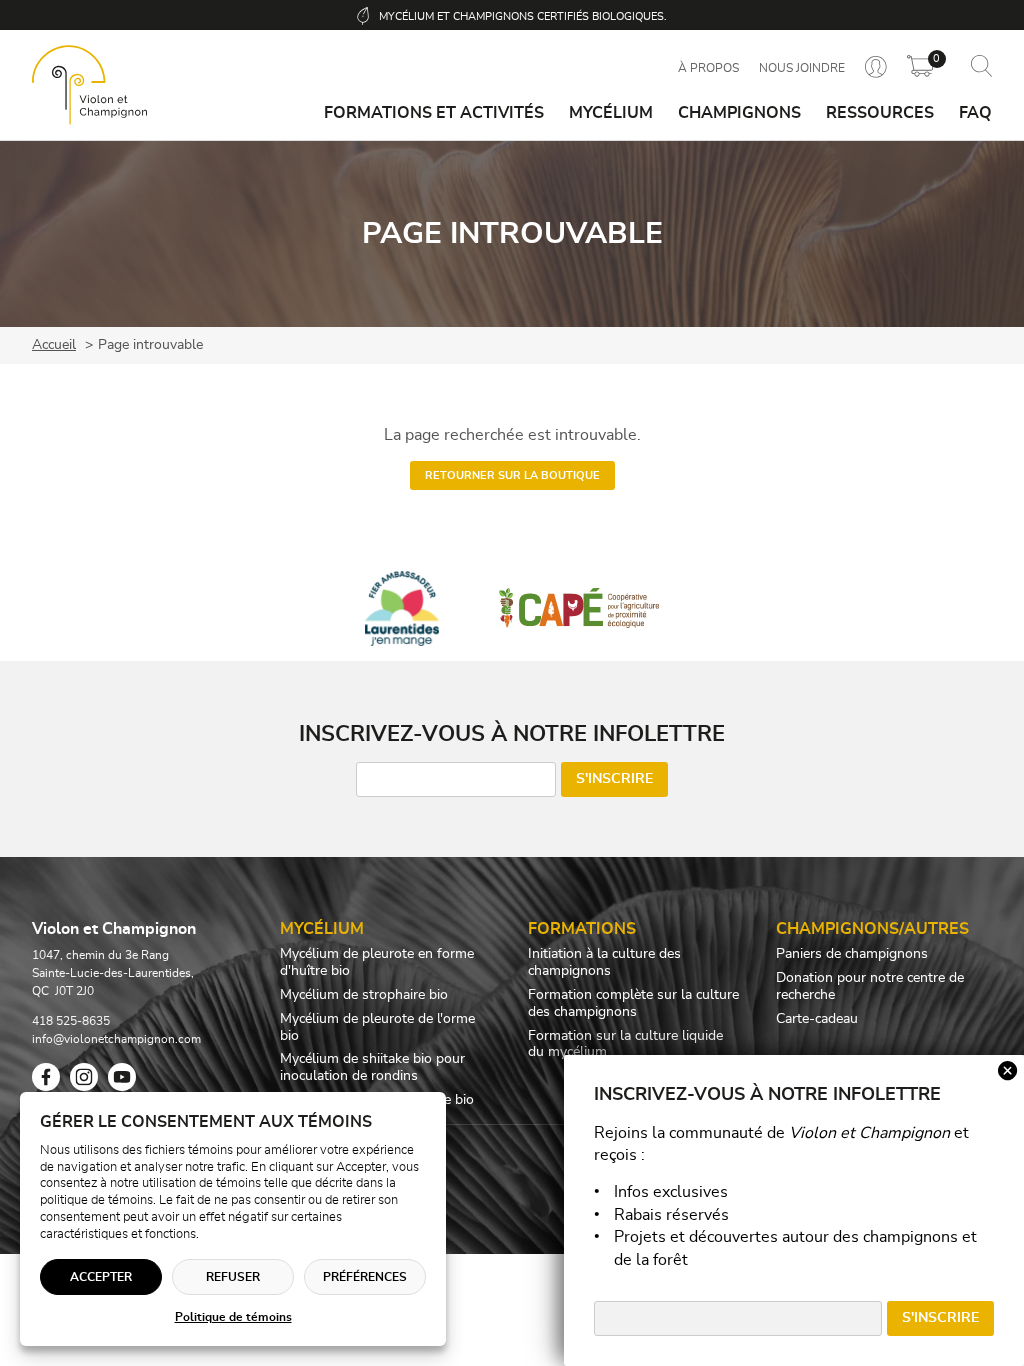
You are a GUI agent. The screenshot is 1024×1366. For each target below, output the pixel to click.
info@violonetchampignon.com (116, 1039)
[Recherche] (981, 67)
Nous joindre (802, 68)
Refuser (233, 1277)
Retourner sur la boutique (512, 475)
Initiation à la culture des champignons (604, 962)
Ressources (880, 113)
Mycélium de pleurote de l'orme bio (377, 1027)
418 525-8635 (71, 1021)
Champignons (739, 113)
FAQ (975, 113)
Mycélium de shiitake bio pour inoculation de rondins (372, 1067)
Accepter (101, 1277)
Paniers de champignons (852, 954)
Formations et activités (434, 113)
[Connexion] (876, 68)
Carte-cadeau (817, 1019)
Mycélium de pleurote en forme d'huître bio (377, 962)
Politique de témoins (233, 1317)
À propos (708, 68)
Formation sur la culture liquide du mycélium (625, 1044)
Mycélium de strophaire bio (364, 995)
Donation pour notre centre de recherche (870, 986)
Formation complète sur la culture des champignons (633, 1003)
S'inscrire (614, 779)
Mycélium (611, 113)
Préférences (365, 1277)
